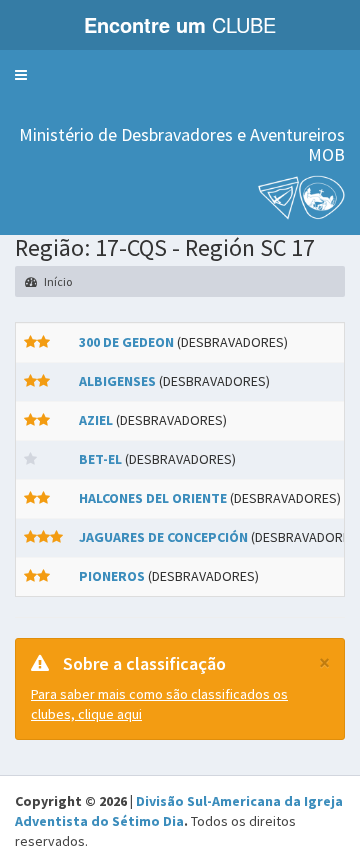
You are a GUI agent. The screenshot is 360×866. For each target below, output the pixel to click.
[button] (21, 75)
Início (57, 281)
